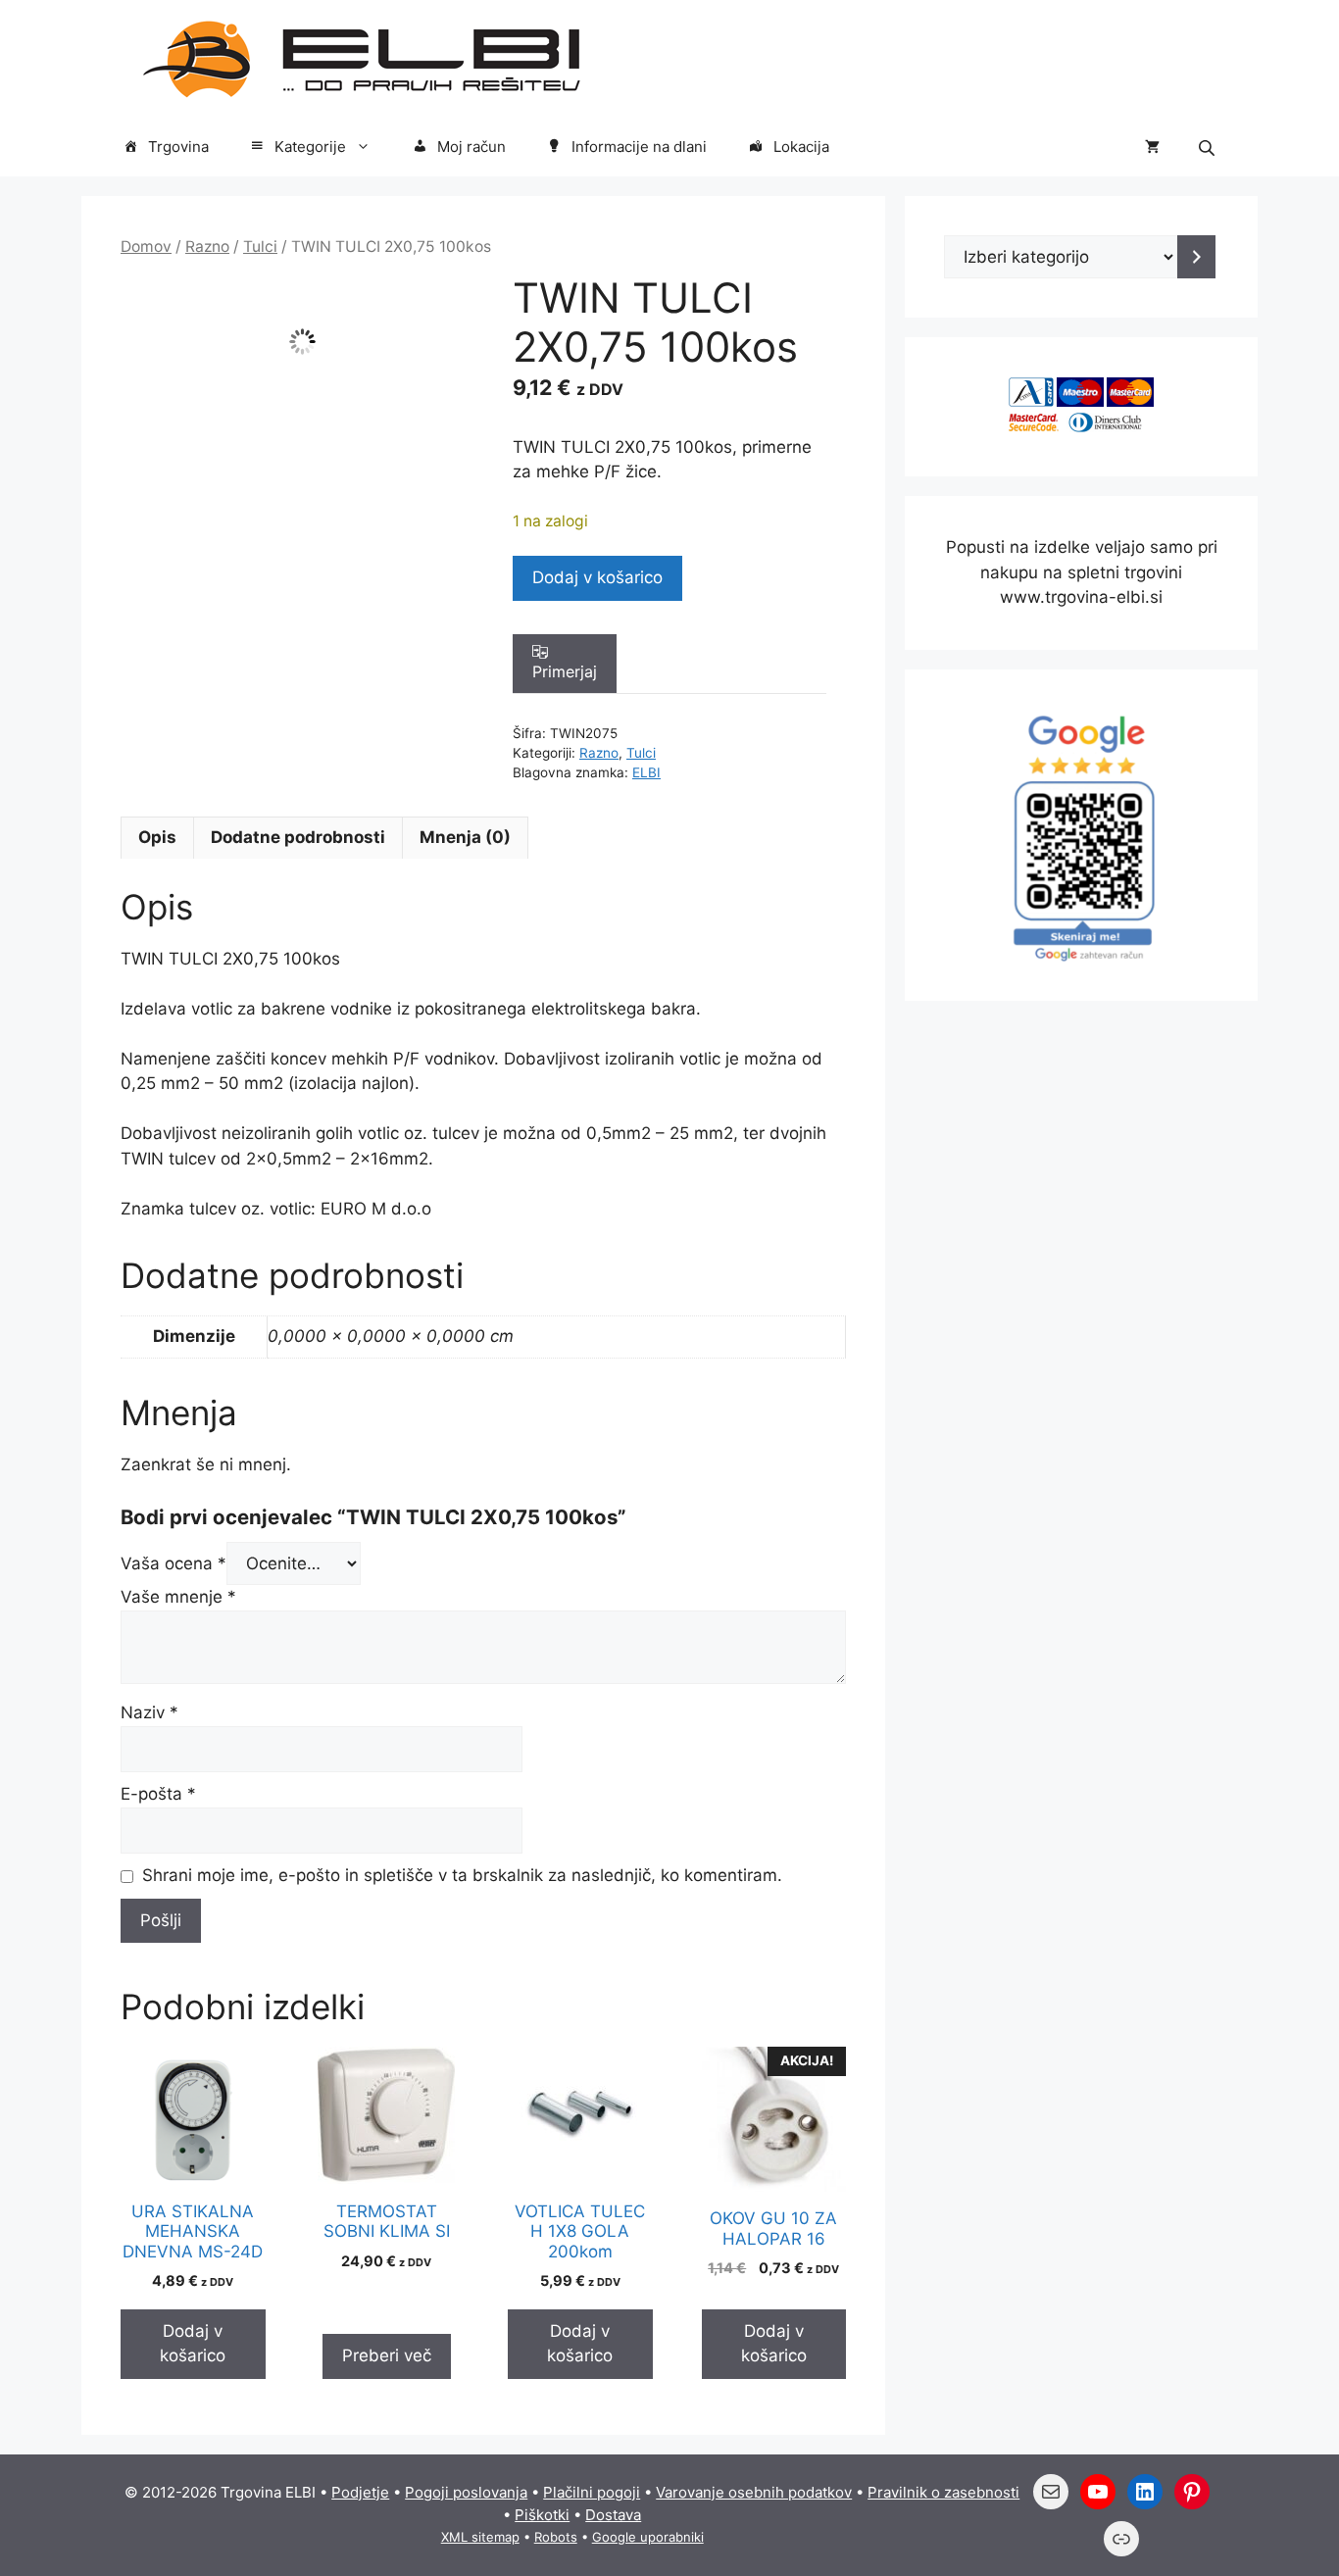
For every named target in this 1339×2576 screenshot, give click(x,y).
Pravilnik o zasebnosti (943, 2492)
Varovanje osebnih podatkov (754, 2492)
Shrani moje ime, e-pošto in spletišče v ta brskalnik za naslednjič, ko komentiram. (462, 1875)
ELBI (646, 772)
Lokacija (801, 147)
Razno (207, 247)
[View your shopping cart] (1152, 147)
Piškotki (542, 2515)
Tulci (260, 247)
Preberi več (387, 2355)
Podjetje (360, 2492)
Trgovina (178, 147)
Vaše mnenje (178, 1597)
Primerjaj (565, 671)
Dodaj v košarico (597, 577)
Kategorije (310, 147)
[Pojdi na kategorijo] (1196, 257)
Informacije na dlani (639, 147)
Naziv (149, 1712)
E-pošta (158, 1794)
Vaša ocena (174, 1563)
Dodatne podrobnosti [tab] (298, 837)
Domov (146, 247)
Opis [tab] (157, 837)
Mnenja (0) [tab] (465, 837)
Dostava (613, 2515)
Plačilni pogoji (592, 2492)
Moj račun (471, 147)
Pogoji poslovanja (466, 2492)
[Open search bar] (1209, 148)
